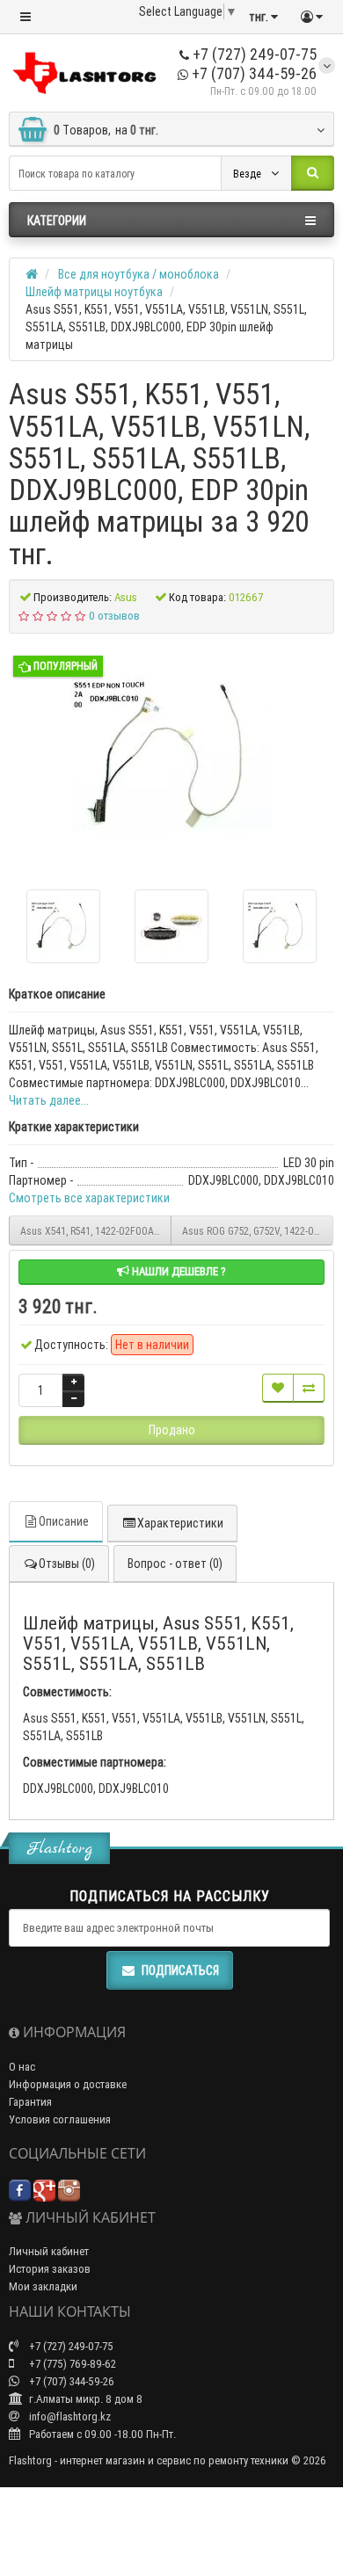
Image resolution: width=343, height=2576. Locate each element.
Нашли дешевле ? (178, 1271)
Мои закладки (43, 2286)
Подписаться (180, 1970)
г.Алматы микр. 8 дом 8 (84, 2399)
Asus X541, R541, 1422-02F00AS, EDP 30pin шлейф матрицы (96, 1231)
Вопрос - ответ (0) (175, 1564)
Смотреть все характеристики (89, 1198)
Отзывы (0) (67, 1564)
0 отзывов (114, 616)
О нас (22, 2067)
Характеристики (180, 1523)
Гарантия (30, 2102)
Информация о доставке (68, 2084)
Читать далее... (49, 1100)
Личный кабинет (49, 2251)
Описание (64, 1521)
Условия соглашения (60, 2119)
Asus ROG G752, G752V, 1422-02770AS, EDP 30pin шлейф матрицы (258, 1231)
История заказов (50, 2269)
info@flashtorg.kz (69, 2416)
